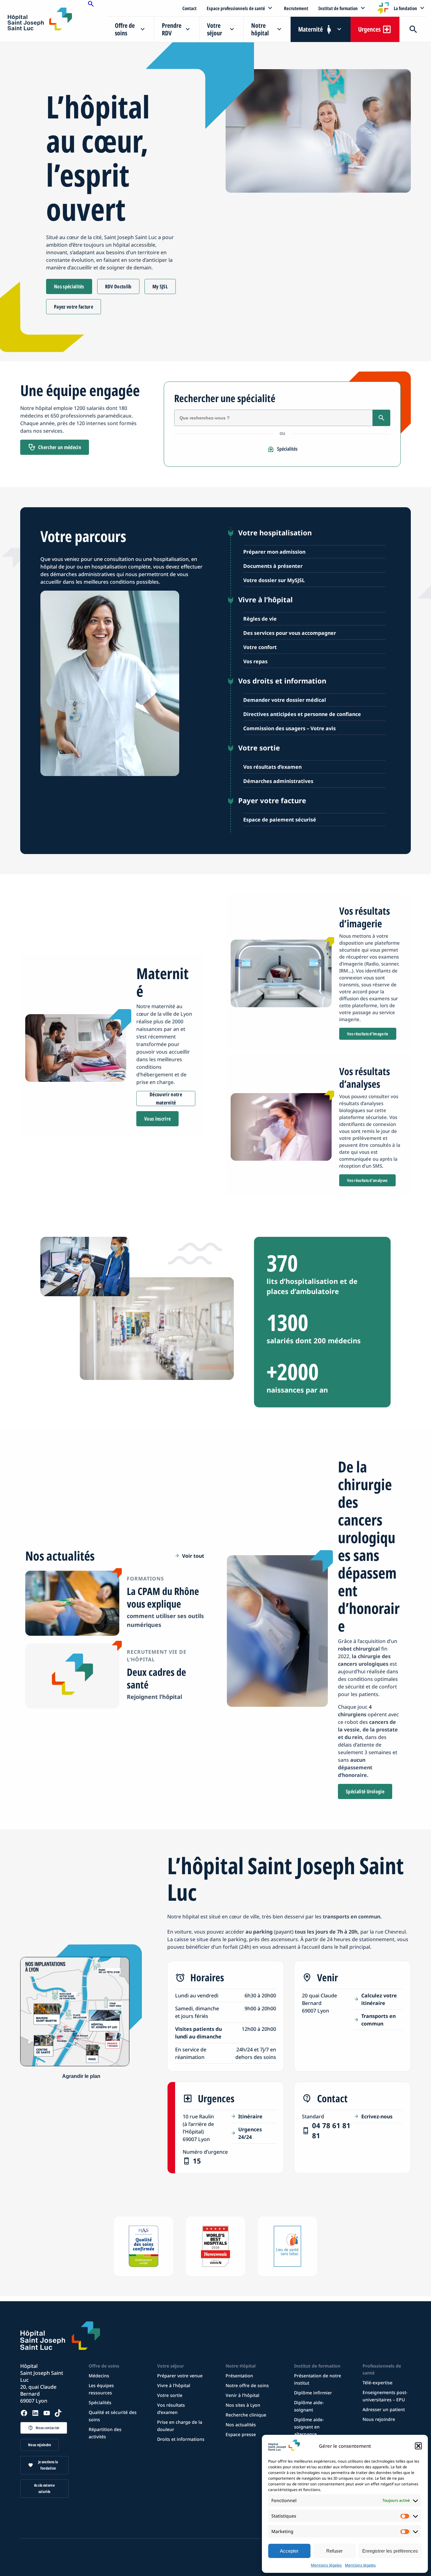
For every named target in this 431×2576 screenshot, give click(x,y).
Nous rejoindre (39, 2445)
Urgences (369, 29)
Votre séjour (215, 29)
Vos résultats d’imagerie (368, 1034)
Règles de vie (260, 619)
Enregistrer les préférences (390, 2551)
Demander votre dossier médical (285, 700)
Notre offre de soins (247, 2385)
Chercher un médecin (60, 447)
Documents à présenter (273, 566)
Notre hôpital (260, 29)
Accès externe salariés (44, 2488)
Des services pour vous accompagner (290, 633)
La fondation (405, 8)
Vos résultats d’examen (272, 767)
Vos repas (255, 661)
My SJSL (160, 286)
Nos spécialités (69, 286)
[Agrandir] (81, 2076)
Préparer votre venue (180, 2376)
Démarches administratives (278, 781)
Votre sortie (170, 2395)
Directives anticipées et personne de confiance (302, 714)
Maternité (310, 29)
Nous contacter (47, 2428)
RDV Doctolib (118, 286)
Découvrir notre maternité (166, 1098)
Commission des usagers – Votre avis (289, 728)
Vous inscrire (157, 1119)
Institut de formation (338, 8)
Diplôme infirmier (313, 2393)
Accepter (289, 2551)
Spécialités (287, 449)
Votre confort (260, 647)
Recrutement (296, 8)
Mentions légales (326, 2565)
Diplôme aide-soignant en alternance (309, 2427)
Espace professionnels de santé (236, 8)
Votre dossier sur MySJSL (274, 580)
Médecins (99, 2376)
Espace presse (241, 2434)
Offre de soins (125, 29)
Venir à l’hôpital (242, 2395)
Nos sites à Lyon (243, 2405)
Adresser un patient (384, 2409)
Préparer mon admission (274, 552)
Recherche (413, 29)
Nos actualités (241, 2425)
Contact (189, 8)
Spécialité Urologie (365, 1791)
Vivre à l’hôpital (174, 2385)
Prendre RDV (172, 29)
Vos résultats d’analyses (367, 1180)
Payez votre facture (74, 307)
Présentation (239, 2376)
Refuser (334, 2551)
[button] (418, 2446)
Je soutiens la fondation (48, 2465)
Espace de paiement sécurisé (280, 820)
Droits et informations (181, 2439)
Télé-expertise (378, 2383)
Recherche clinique (246, 2415)
